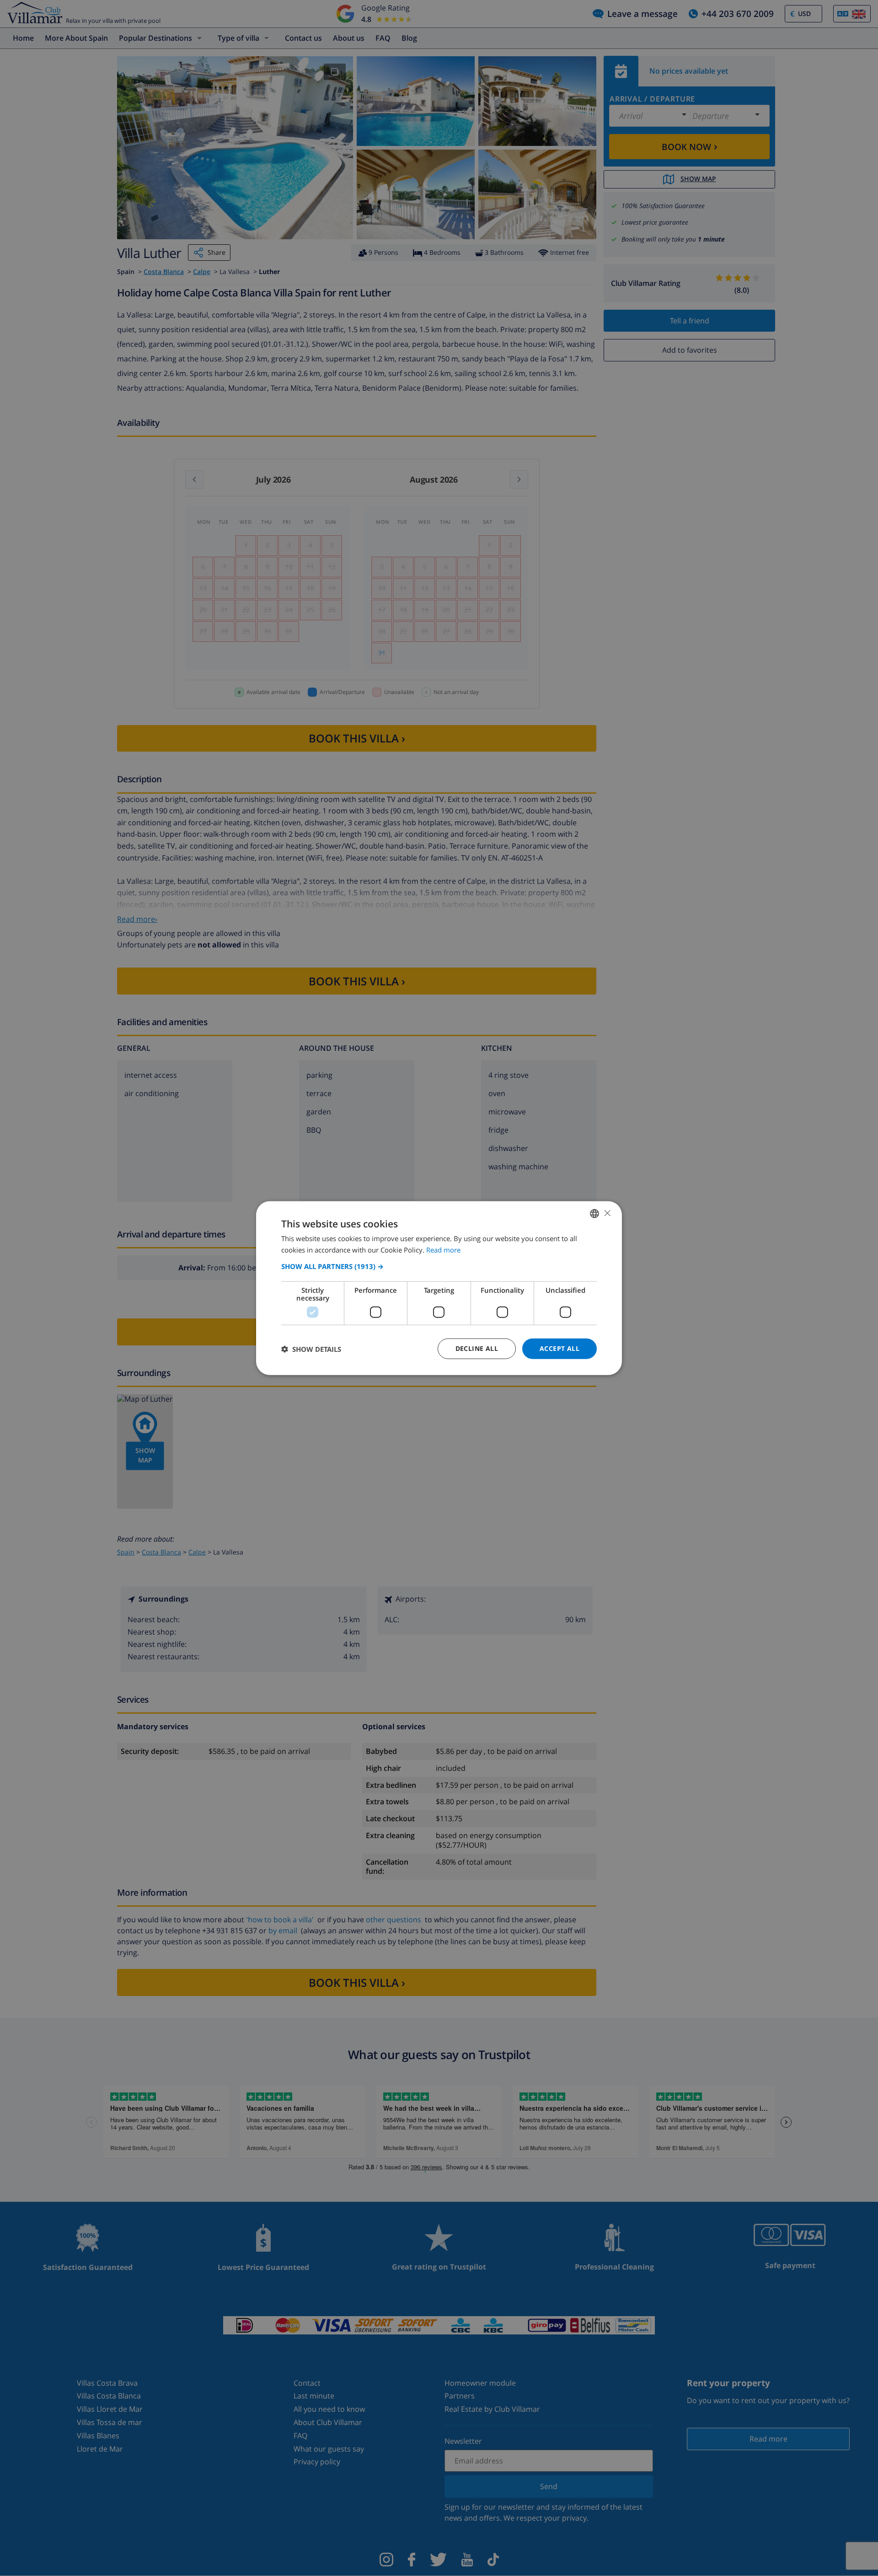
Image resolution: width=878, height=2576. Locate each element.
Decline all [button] (477, 1348)
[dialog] (439, 1288)
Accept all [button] (559, 1348)
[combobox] (594, 1213)
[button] (439, 1266)
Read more (443, 1249)
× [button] (607, 1213)
